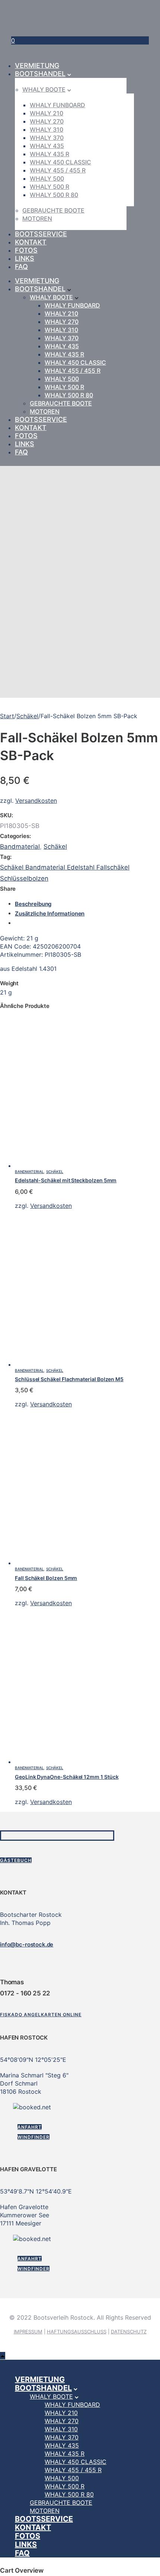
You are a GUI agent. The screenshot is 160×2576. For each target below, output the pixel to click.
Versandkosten (36, 801)
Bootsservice (41, 234)
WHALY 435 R (49, 154)
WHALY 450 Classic (60, 162)
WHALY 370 (47, 138)
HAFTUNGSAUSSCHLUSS (77, 2332)
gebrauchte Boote (53, 210)
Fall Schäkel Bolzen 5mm (46, 1578)
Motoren (37, 218)
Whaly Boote (44, 89)
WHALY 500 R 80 (54, 195)
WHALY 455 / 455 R (58, 170)
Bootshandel (40, 74)
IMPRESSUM (28, 2332)
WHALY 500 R (49, 187)
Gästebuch (16, 1860)
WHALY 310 (47, 129)
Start (7, 716)
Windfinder (33, 2137)
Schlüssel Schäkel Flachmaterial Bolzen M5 (69, 1379)
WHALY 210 (47, 113)
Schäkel (27, 716)
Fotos (26, 250)
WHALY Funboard (57, 105)
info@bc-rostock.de (27, 1944)
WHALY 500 (47, 178)
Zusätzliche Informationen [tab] (50, 914)
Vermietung (37, 65)
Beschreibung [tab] (33, 904)
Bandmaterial (20, 847)
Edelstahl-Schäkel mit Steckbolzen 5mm (66, 1180)
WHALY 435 (47, 146)
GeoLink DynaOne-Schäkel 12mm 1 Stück (67, 1777)
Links (25, 258)
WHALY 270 (47, 121)
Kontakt (31, 242)
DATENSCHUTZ (129, 2332)
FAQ (21, 267)
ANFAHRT (30, 2127)
